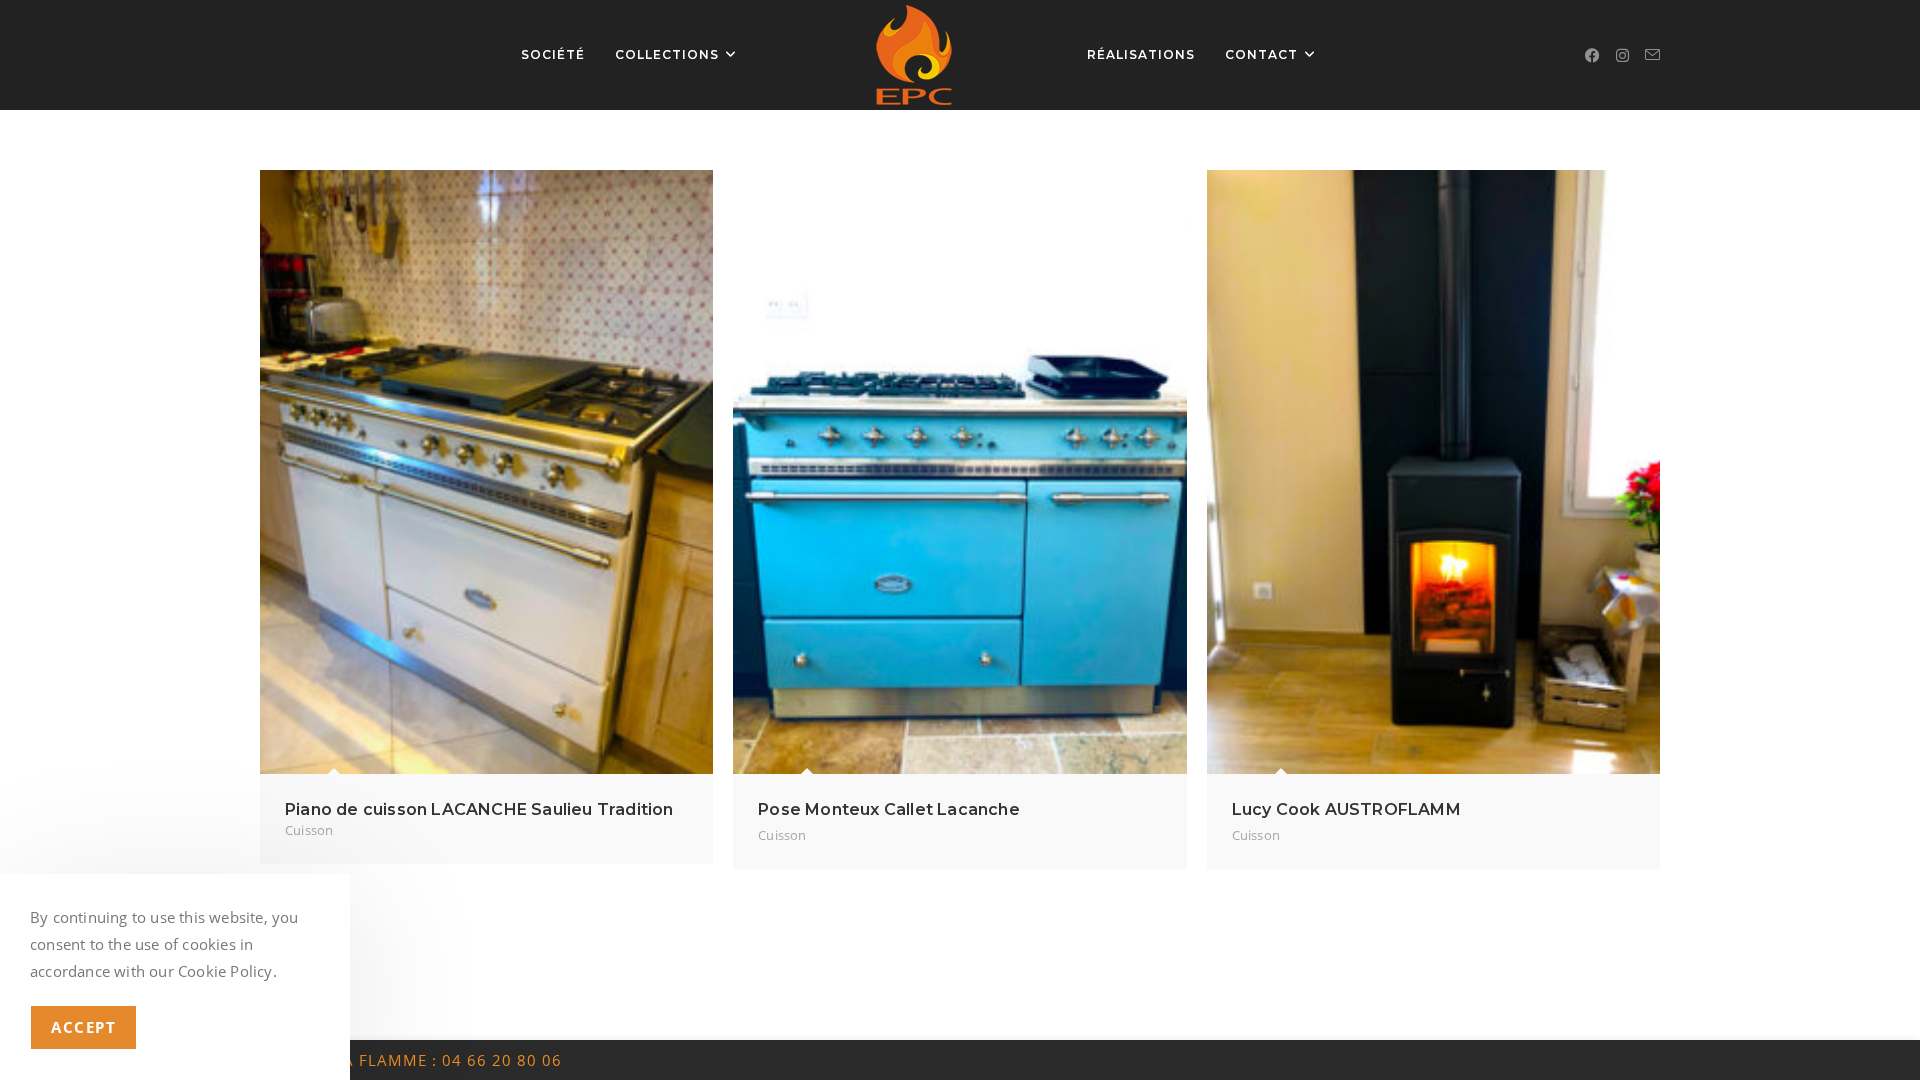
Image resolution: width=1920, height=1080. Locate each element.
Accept (83, 1027)
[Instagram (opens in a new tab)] (1622, 55)
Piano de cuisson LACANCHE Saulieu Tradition (479, 809)
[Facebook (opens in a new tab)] (1592, 55)
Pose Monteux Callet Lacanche (889, 809)
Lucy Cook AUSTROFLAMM (1346, 809)
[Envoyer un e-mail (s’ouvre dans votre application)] (1652, 55)
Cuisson (309, 830)
